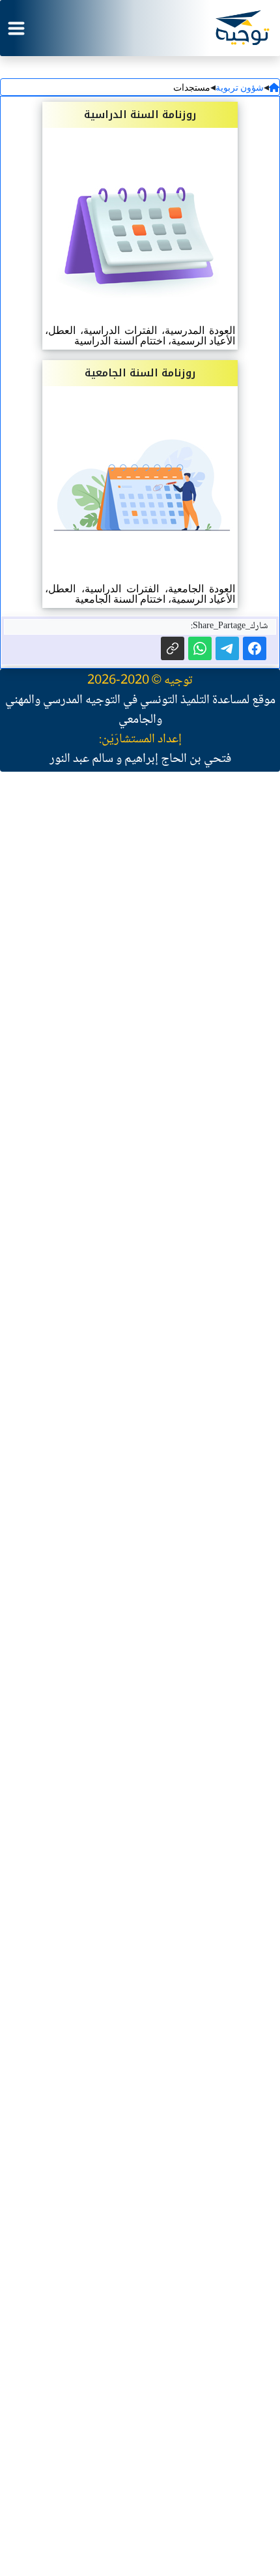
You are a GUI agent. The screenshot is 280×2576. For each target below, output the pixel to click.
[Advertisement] (140, 1387)
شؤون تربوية (240, 88)
